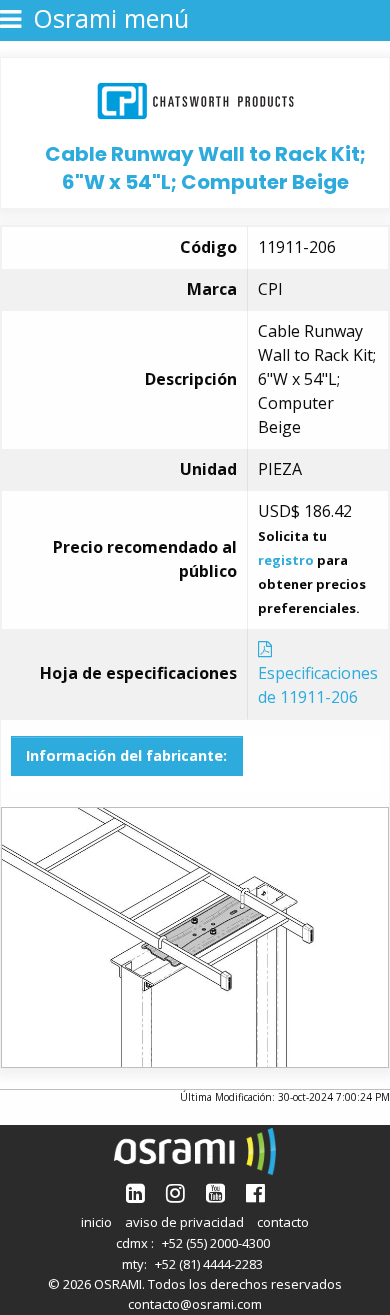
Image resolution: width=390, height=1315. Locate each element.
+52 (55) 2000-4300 (216, 1243)
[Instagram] (175, 1192)
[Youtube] (215, 1192)
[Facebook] (255, 1192)
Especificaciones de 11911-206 (318, 685)
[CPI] (195, 98)
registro (286, 560)
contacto (283, 1222)
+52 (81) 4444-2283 (209, 1264)
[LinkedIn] (135, 1192)
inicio (96, 1222)
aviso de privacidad (184, 1222)
